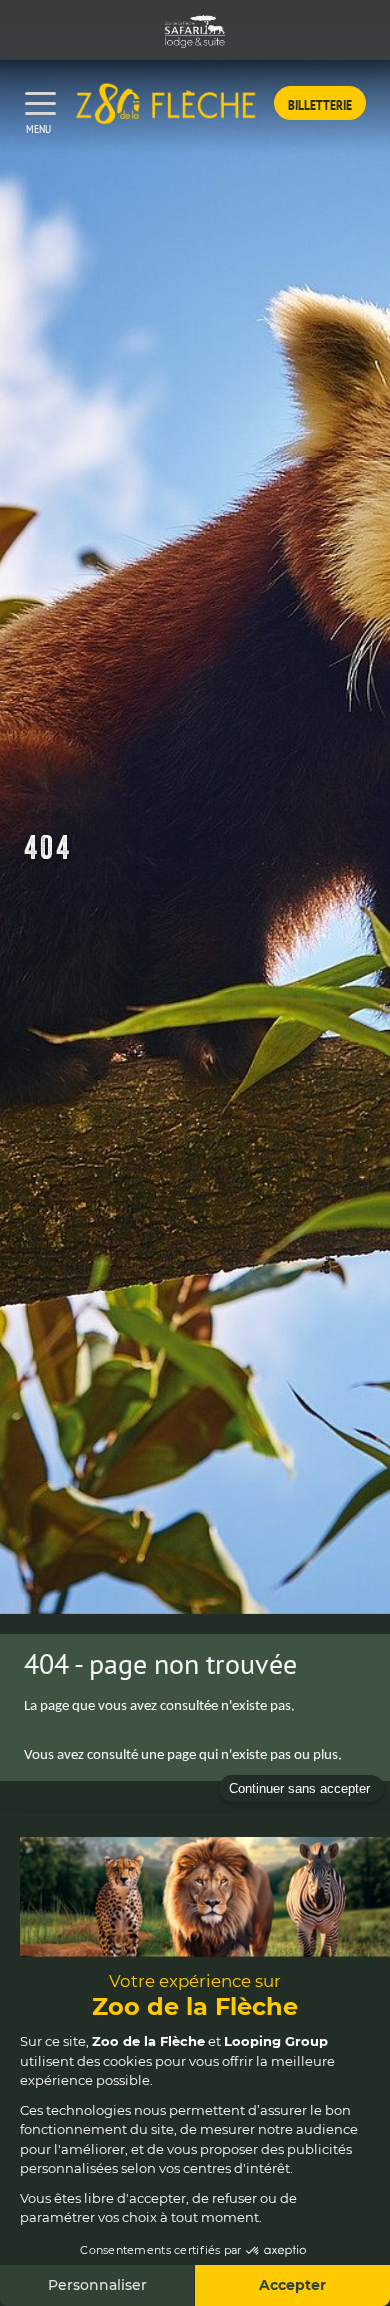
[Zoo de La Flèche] (165, 103)
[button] (320, 103)
